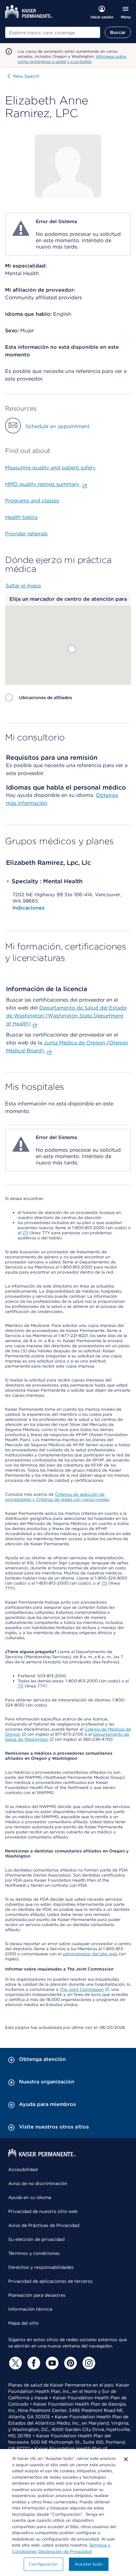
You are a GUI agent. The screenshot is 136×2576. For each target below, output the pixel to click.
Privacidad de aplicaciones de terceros (50, 2281)
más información (27, 803)
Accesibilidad (23, 2169)
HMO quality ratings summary (43, 484)
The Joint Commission (82, 1989)
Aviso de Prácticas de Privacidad (44, 2225)
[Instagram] (88, 2363)
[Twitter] (15, 2363)
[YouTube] (51, 2363)
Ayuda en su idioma (30, 2197)
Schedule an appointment (58, 426)
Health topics (21, 517)
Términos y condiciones (34, 2253)
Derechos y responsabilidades (41, 2267)
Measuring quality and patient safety (50, 468)
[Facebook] (33, 2363)
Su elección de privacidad (36, 2239)
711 (25, 1233)
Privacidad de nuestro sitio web (43, 2211)
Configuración (43, 2564)
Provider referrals (26, 534)
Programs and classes (32, 501)
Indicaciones (28, 908)
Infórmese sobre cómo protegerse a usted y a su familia (72, 59)
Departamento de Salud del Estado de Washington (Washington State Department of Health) (66, 1016)
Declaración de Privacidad (65, 2551)
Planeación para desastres (37, 2295)
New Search (26, 76)
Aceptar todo (89, 2564)
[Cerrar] (126, 2459)
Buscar (118, 32)
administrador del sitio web (90, 1954)
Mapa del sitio (23, 2323)
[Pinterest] (70, 2363)
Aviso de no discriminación (38, 2183)
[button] (72, 649)
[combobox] (53, 32)
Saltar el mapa (23, 586)
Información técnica (30, 2309)
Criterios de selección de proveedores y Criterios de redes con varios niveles (57, 1497)
